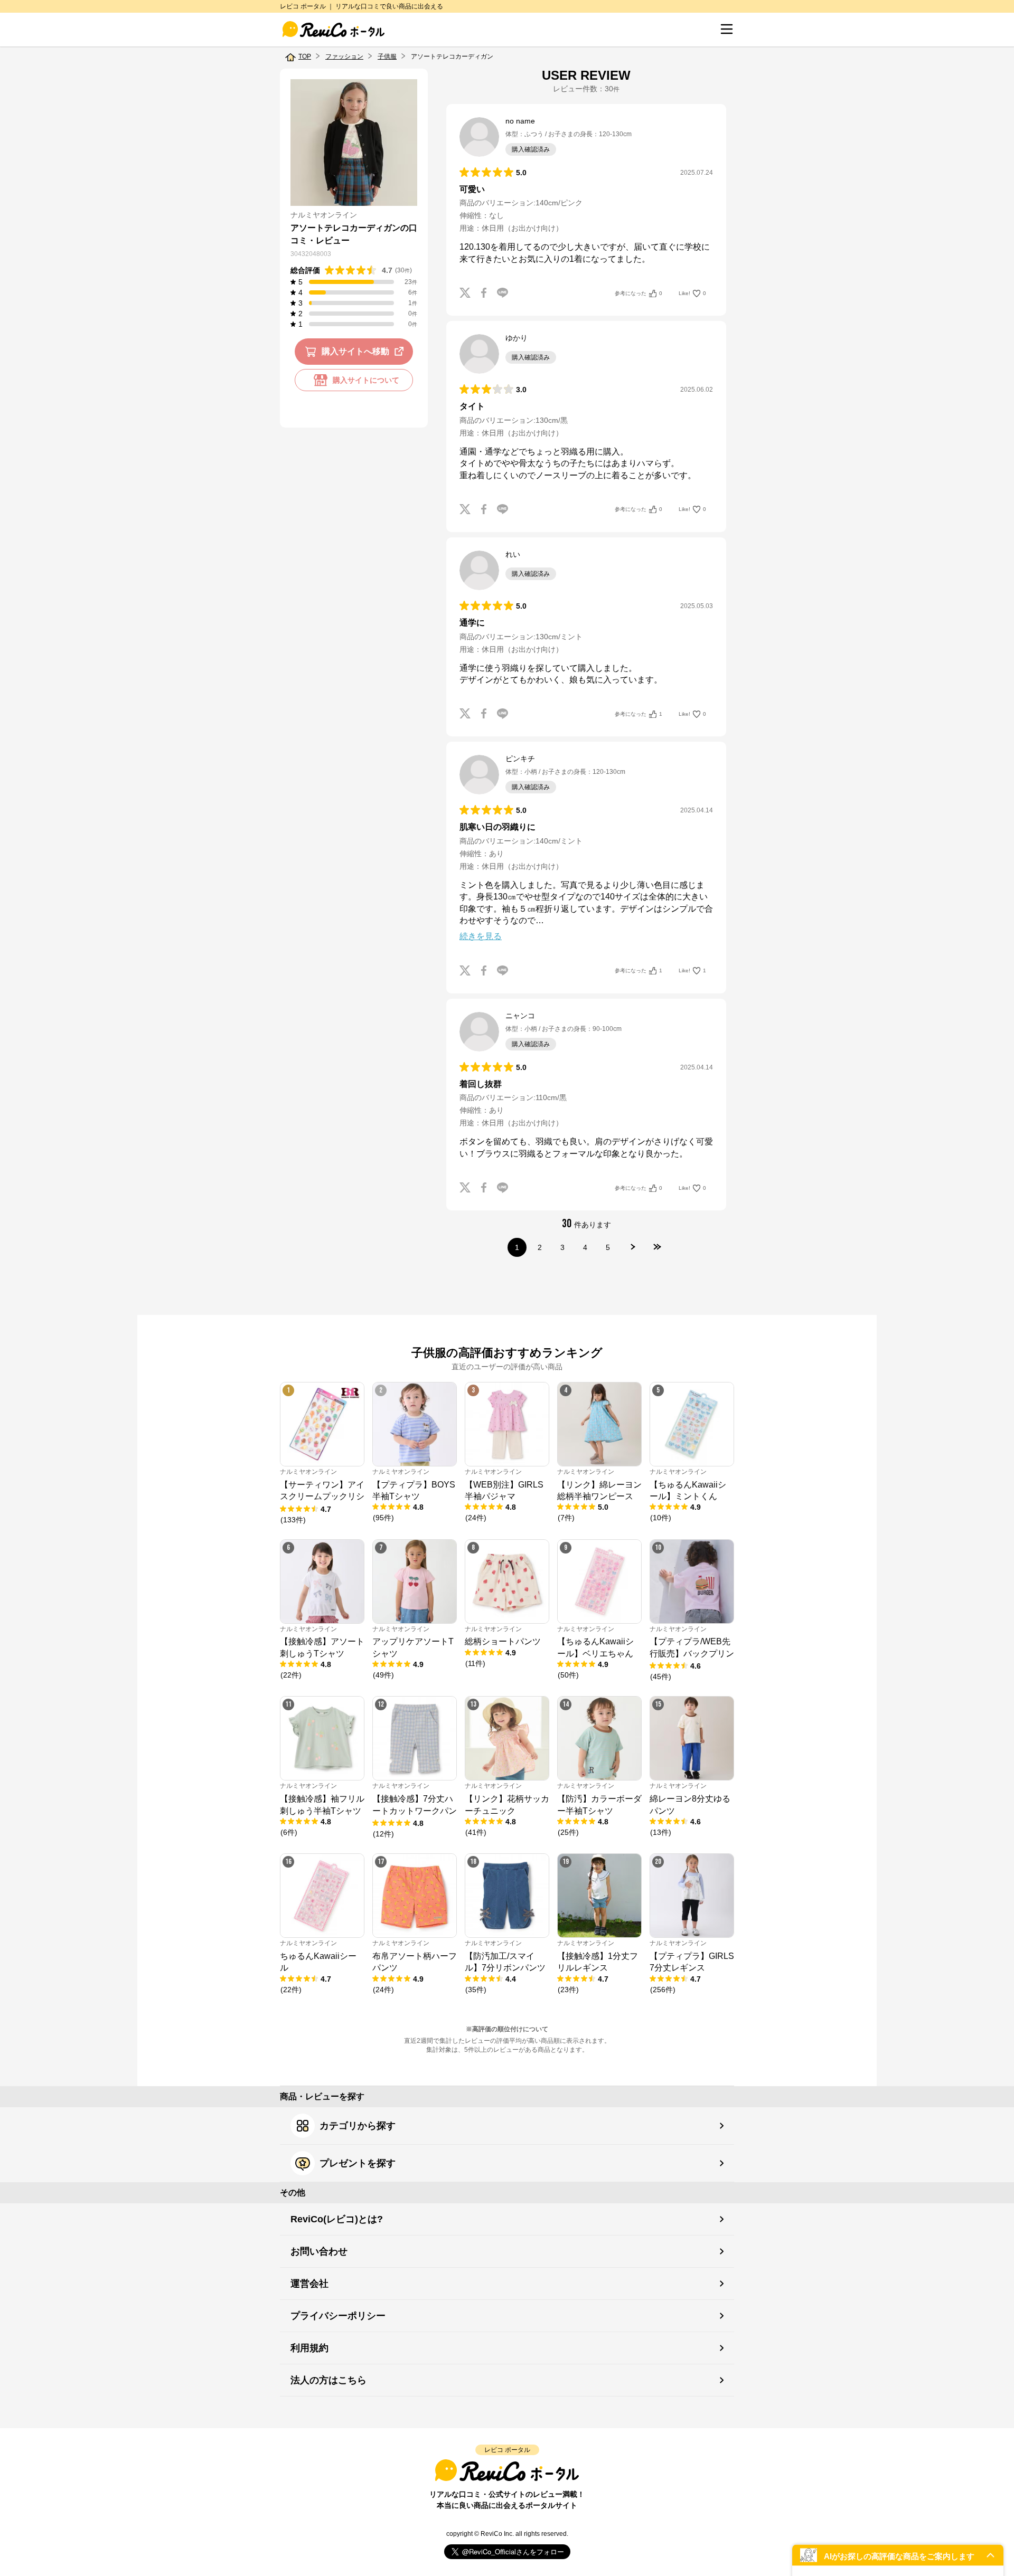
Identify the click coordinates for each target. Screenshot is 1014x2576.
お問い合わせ (319, 2251)
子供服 (387, 56)
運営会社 (309, 2284)
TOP (305, 56)
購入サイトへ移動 (355, 351)
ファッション (344, 56)
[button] (898, 2555)
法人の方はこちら (328, 2380)
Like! (692, 293)
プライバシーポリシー (338, 2316)
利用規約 (309, 2348)
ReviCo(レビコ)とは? (337, 2219)
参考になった (639, 293)
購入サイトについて (366, 380)
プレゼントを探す (358, 2163)
